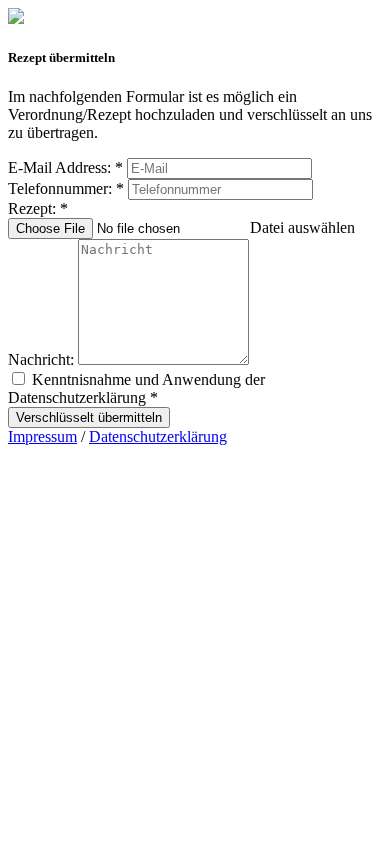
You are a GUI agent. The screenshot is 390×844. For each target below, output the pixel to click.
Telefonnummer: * (66, 188)
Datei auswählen (302, 227)
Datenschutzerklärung (158, 436)
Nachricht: (41, 359)
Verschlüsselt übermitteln (89, 417)
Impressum (42, 436)
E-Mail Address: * (65, 167)
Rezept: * (38, 208)
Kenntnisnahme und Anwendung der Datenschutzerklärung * (136, 388)
